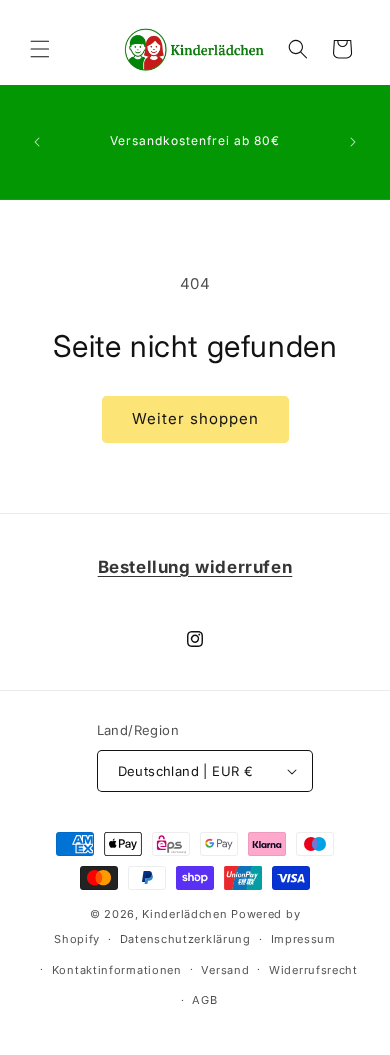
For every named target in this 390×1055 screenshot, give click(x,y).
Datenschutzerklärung (185, 939)
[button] (40, 49)
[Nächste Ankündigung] (353, 142)
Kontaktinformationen (117, 970)
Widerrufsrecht (313, 970)
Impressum (303, 939)
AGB (204, 1000)
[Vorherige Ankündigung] (37, 142)
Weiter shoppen (195, 418)
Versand (225, 970)
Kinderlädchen (184, 914)
